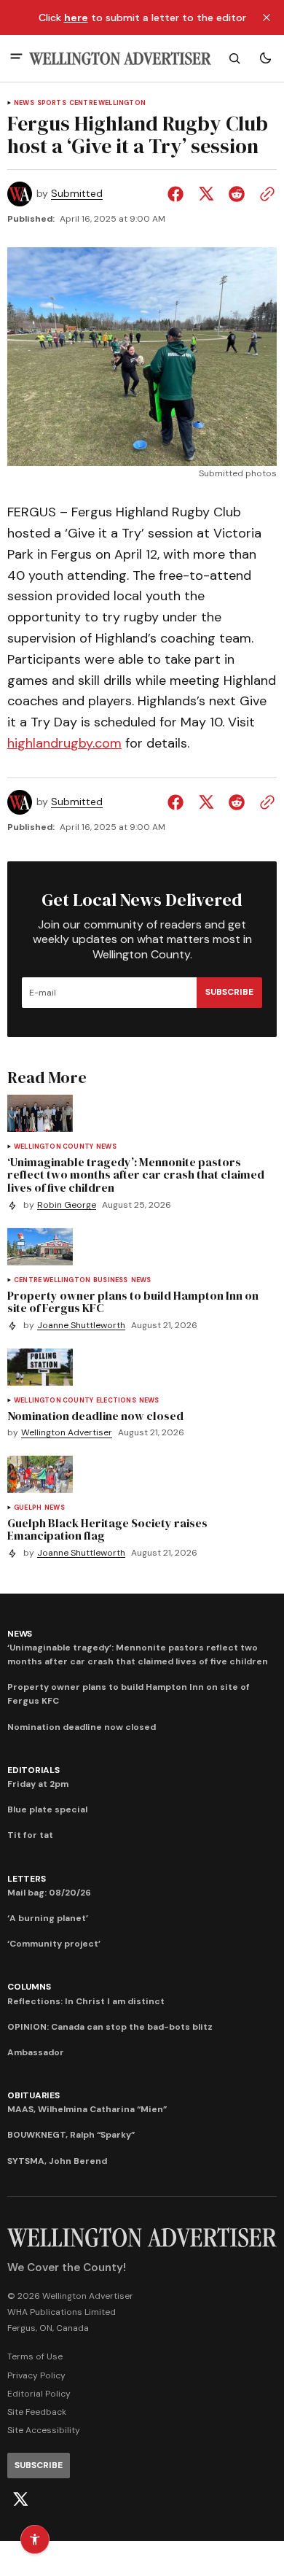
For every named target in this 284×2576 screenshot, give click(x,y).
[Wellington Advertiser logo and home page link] (120, 59)
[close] (267, 18)
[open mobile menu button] (16, 58)
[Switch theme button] (265, 58)
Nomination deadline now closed (82, 1727)
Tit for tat (30, 1835)
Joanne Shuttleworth (81, 1326)
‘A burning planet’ (48, 1918)
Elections (116, 1401)
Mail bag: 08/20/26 (49, 1893)
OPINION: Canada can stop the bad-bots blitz (110, 2027)
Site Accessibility (44, 2430)
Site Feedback (37, 2412)
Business (110, 1280)
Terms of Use (35, 2356)
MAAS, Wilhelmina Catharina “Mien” (87, 2109)
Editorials (33, 1770)
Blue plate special (47, 1809)
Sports (52, 103)
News (24, 103)
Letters (26, 1879)
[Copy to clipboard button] (264, 194)
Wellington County (54, 1147)
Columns (29, 1987)
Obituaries (33, 2095)
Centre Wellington (107, 103)
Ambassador (36, 2052)
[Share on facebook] (178, 194)
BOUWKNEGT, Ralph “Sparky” (71, 2135)
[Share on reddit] (237, 194)
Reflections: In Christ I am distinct (86, 2001)
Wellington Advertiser (67, 1433)
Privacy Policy (36, 2375)
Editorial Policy (39, 2394)
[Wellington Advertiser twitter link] (20, 2499)
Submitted (77, 194)
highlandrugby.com (64, 743)
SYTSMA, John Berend (57, 2161)
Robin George (67, 1205)
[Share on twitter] (206, 194)
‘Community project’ (54, 1944)
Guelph (28, 1508)
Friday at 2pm (38, 1784)
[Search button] (234, 58)
